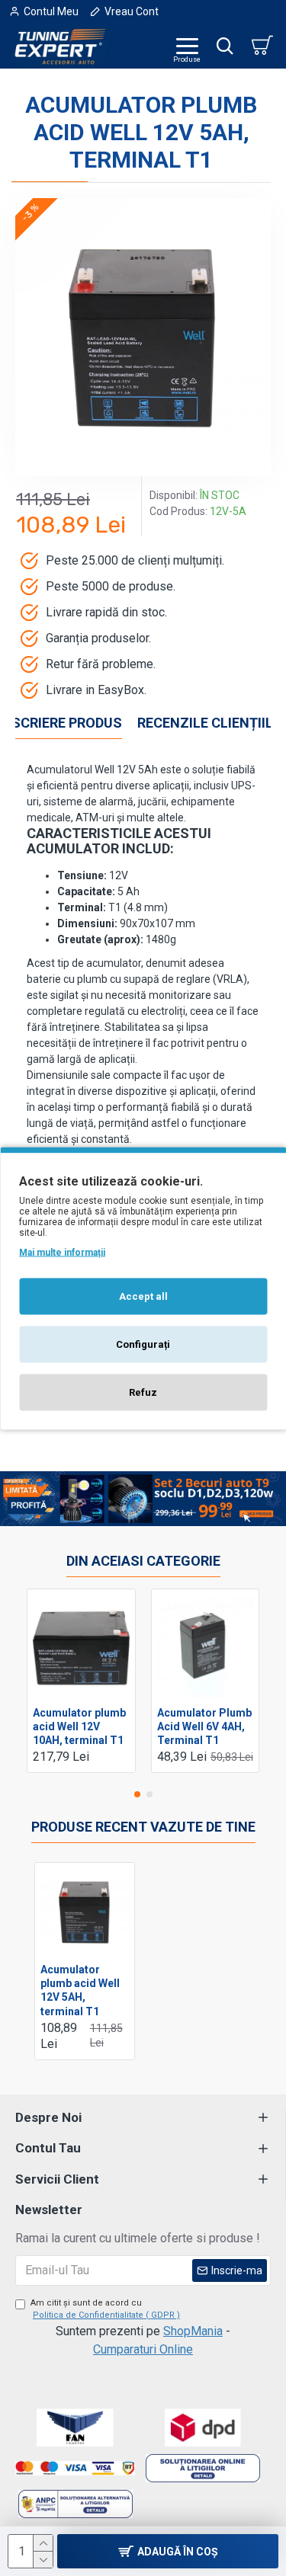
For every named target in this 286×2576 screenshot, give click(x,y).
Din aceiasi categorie (143, 1561)
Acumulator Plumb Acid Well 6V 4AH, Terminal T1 (204, 1726)
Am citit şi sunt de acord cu (105, 2309)
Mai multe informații (62, 1252)
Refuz (143, 1392)
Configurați (143, 1344)
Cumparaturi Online (143, 2349)
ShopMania (193, 2331)
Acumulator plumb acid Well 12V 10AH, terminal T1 (79, 1726)
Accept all (143, 1296)
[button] (137, 1794)
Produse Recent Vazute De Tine (143, 1827)
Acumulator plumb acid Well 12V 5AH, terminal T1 (80, 1990)
